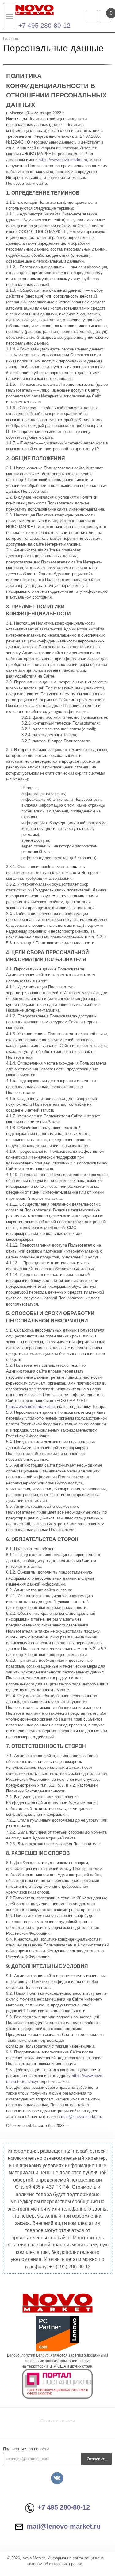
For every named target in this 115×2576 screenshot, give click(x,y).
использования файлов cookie (33, 2545)
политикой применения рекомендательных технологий (55, 2539)
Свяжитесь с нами (57, 2421)
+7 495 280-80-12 (44, 25)
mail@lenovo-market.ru (82, 2117)
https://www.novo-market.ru (63, 160)
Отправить (97, 2459)
